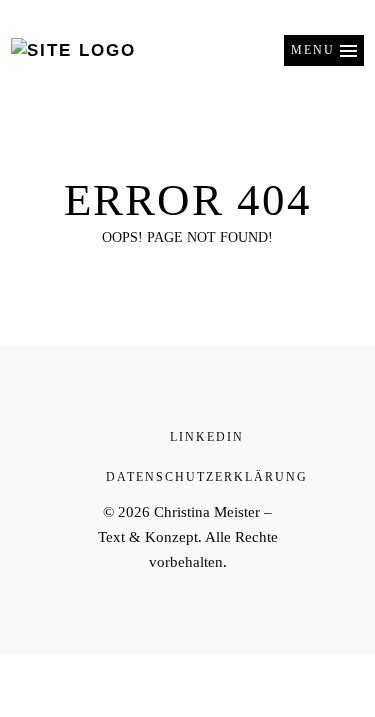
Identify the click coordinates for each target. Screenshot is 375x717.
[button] (324, 50)
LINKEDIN (207, 437)
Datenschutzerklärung (207, 477)
